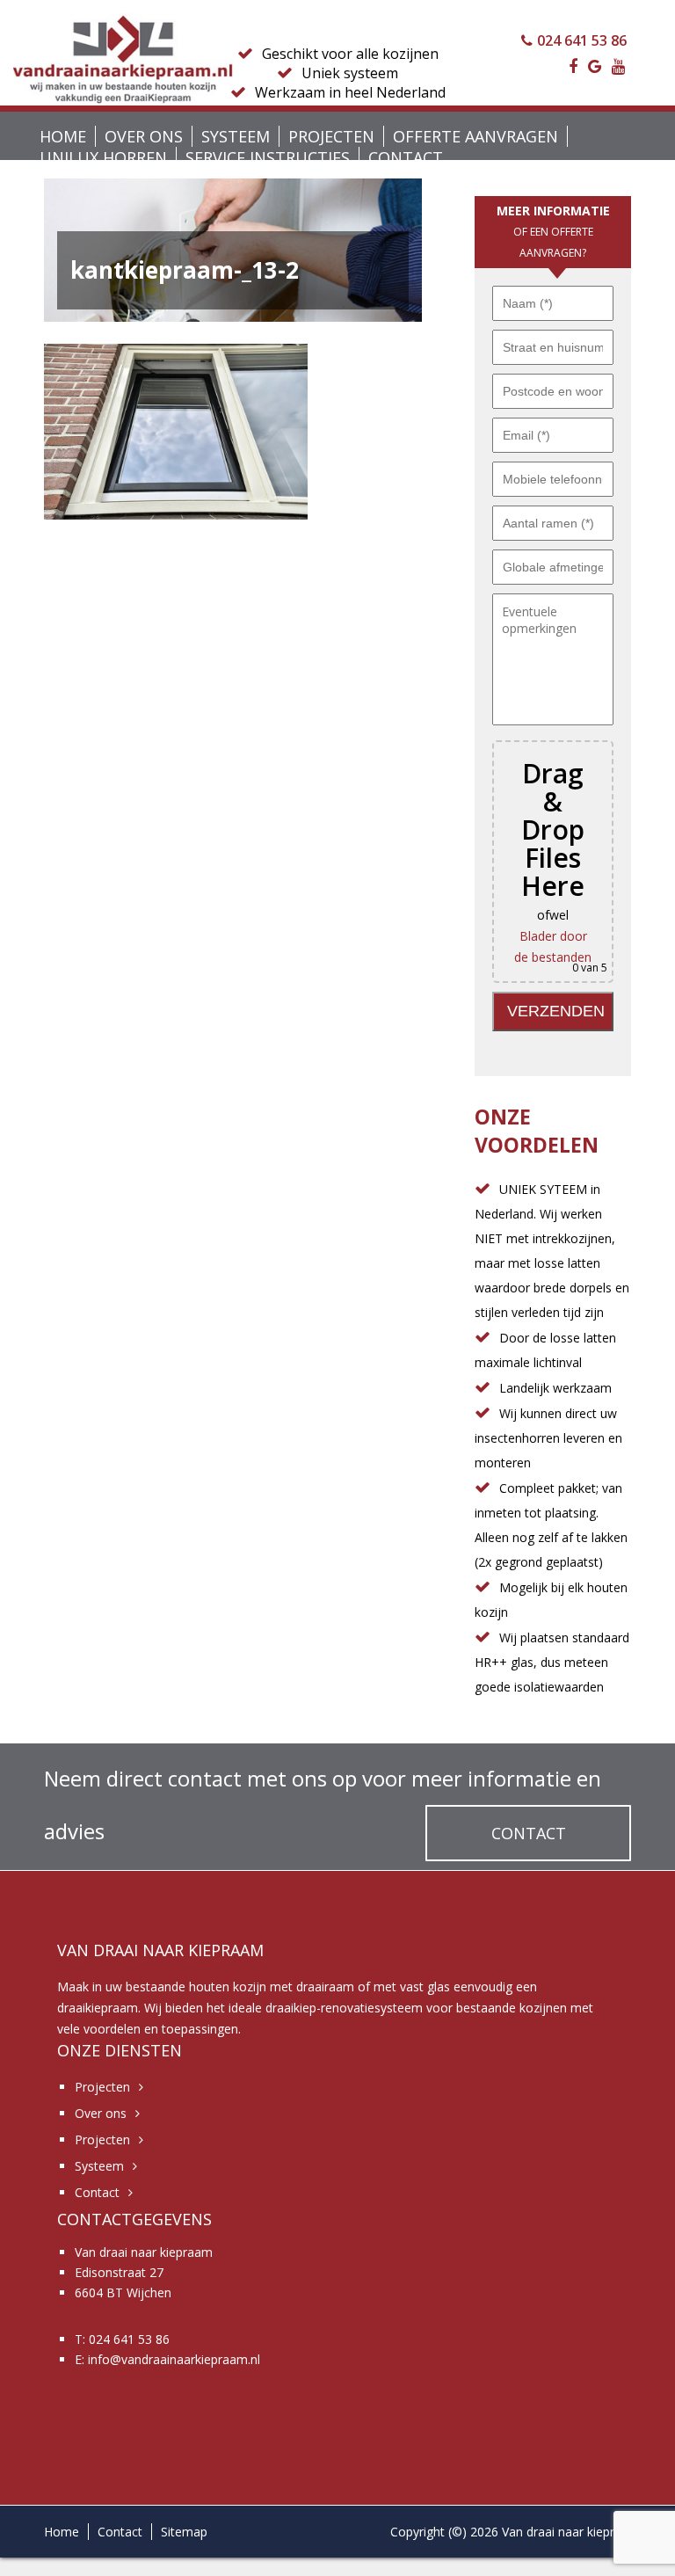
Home (63, 136)
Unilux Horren (103, 157)
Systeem (236, 136)
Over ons (144, 136)
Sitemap (184, 2532)
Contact (406, 157)
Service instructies (268, 157)
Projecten (331, 136)
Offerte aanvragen (475, 136)
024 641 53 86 (582, 40)
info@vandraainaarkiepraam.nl (174, 2359)
